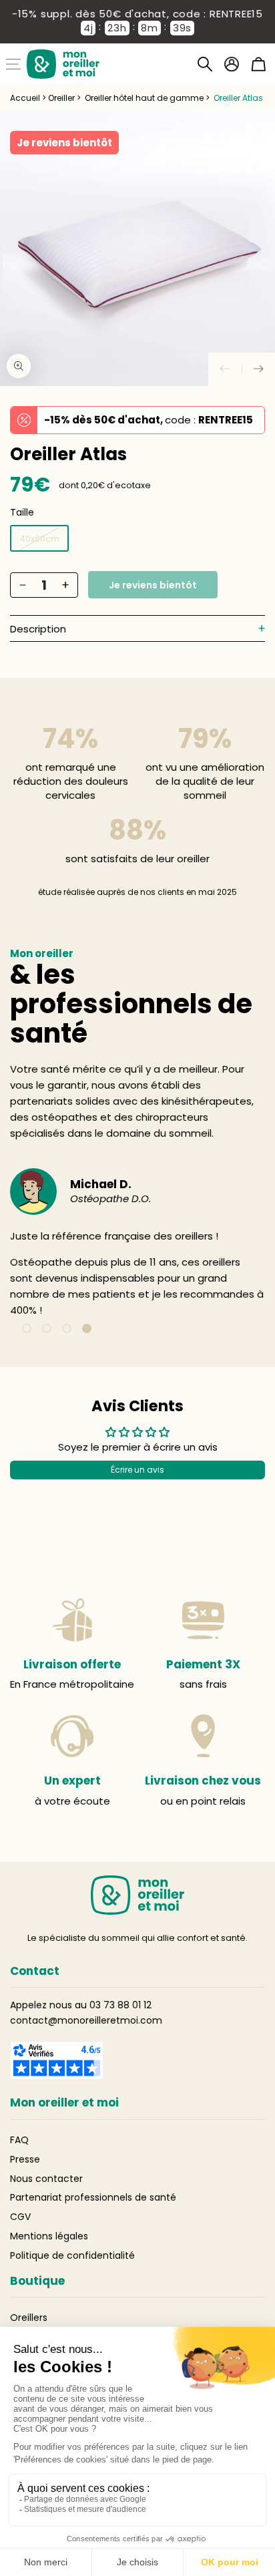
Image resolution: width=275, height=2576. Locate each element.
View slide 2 (47, 1328)
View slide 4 (87, 1328)
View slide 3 (67, 1328)
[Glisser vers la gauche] (225, 369)
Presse (25, 2159)
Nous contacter (46, 2179)
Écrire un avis (137, 1470)
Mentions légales (49, 2236)
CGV (20, 2217)
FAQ (19, 2140)
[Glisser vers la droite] (258, 369)
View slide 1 (27, 1328)
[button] (205, 64)
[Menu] (13, 64)
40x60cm (39, 539)
